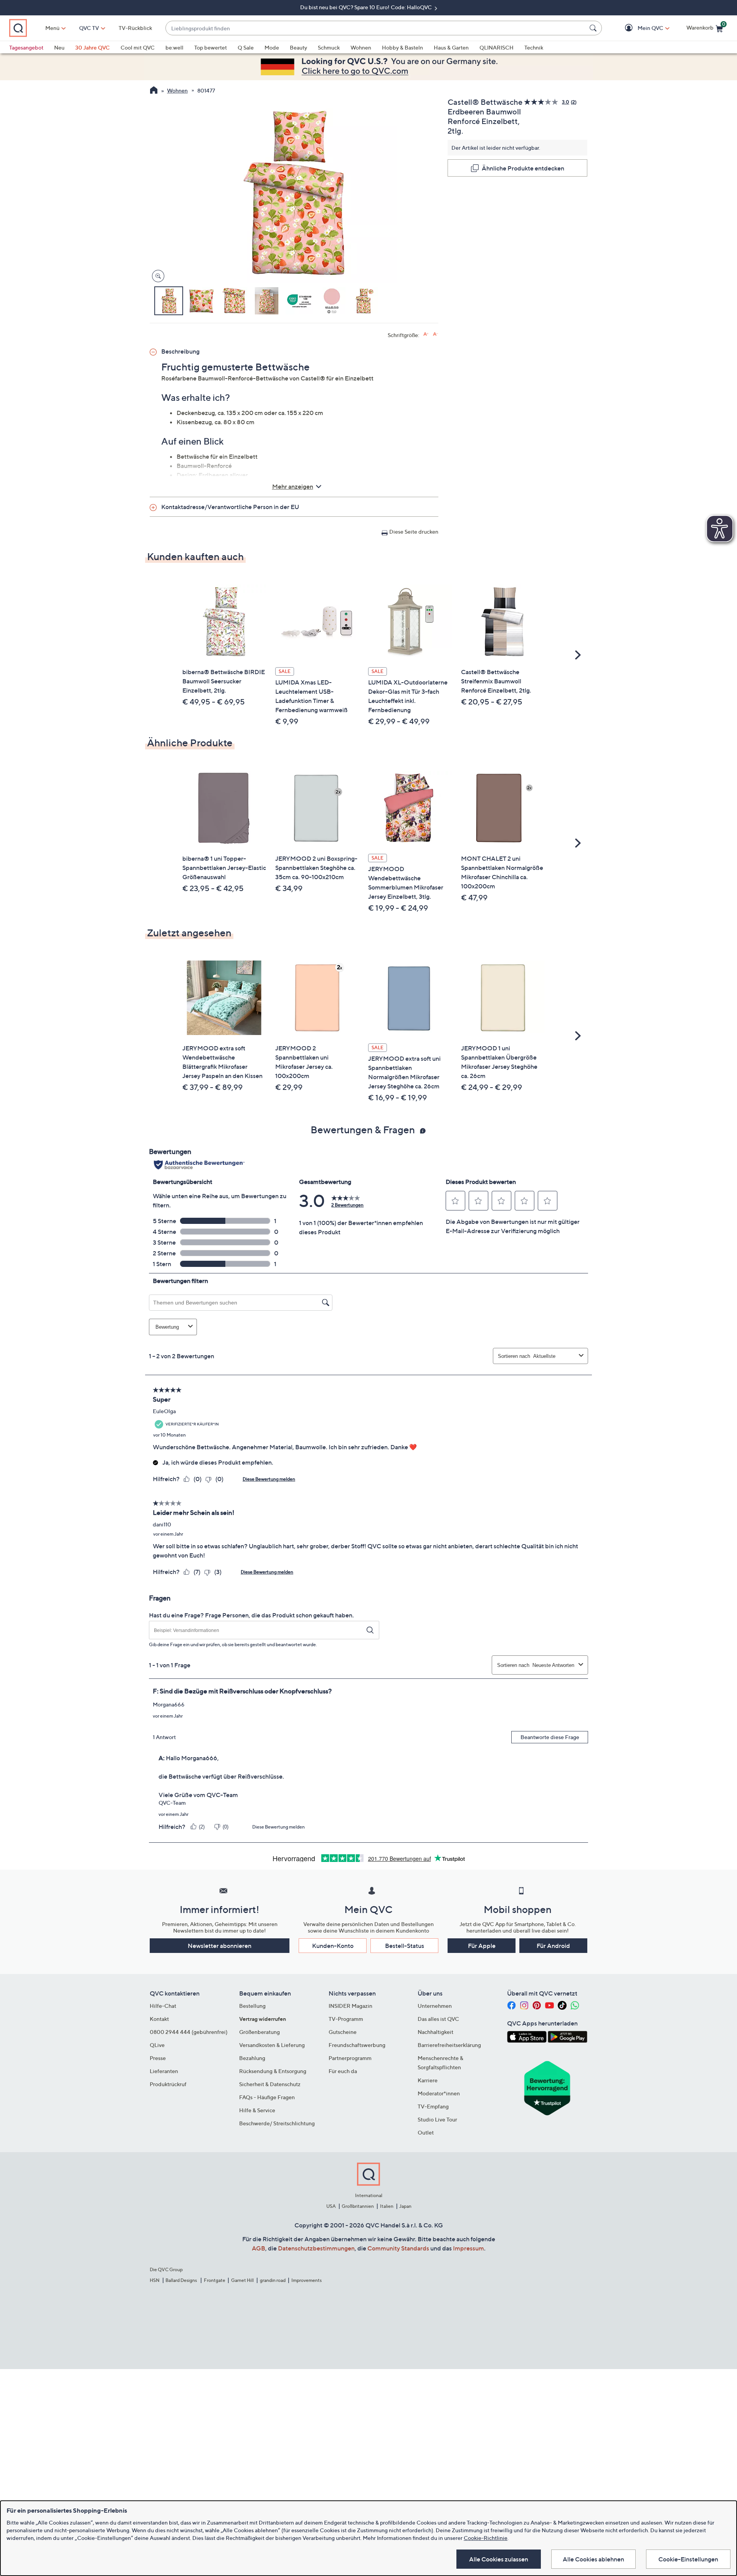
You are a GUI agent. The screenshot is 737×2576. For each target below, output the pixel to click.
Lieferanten (164, 2071)
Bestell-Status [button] (405, 1946)
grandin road (273, 2280)
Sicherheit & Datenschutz (270, 2084)
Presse (158, 2058)
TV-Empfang (433, 2106)
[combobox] (376, 28)
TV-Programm (346, 2019)
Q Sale (246, 47)
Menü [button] (52, 28)
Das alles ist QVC (438, 2019)
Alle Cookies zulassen (499, 2559)
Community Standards (398, 2248)
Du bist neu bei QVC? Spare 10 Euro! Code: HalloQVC (367, 7)
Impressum (468, 2248)
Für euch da (343, 2071)
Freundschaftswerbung (357, 2045)
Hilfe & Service (257, 2110)
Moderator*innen (439, 2093)
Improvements (307, 2280)
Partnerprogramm (350, 2058)
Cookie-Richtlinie (486, 2538)
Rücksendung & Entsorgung (273, 2071)
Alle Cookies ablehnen (593, 2559)
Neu (59, 47)
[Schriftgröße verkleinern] (435, 334)
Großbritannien (358, 2206)
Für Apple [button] (482, 1946)
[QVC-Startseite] (154, 91)
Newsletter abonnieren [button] (220, 1946)
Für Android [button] (553, 1946)
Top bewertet (211, 47)
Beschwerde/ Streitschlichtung (277, 2123)
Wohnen (361, 47)
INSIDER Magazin (350, 2006)
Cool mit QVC (138, 47)
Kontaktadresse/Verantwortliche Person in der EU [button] (230, 507)
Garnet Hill (242, 2280)
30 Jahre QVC (93, 47)
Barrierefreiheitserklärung (449, 2045)
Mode (272, 47)
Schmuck (329, 47)
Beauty (298, 47)
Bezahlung (252, 2058)
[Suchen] (594, 28)
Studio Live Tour (437, 2119)
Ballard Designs (182, 2280)
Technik (534, 47)
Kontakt (159, 2019)
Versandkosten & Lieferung (272, 2045)
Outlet (426, 2132)
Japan (405, 2206)
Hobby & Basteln (402, 47)
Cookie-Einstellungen (688, 2559)
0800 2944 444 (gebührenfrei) (189, 2032)
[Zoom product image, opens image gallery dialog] (156, 276)
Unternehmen (435, 2006)
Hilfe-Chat (163, 2006)
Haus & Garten (451, 47)
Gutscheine (343, 2032)
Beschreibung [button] (180, 351)
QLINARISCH (497, 47)
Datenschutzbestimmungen (316, 2248)
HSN (155, 2280)
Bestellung (252, 2006)
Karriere (428, 2080)
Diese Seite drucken (414, 532)
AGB (259, 2248)
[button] (639, 28)
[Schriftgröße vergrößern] (426, 334)
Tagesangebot (26, 47)
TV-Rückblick (135, 28)
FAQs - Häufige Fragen (267, 2097)
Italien (387, 2206)
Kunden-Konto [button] (333, 1946)
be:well (174, 47)
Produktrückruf (168, 2084)
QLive (157, 2045)
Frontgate (215, 2280)
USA (331, 2206)
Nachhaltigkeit (435, 2032)
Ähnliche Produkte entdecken (523, 168)
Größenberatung (259, 2032)
